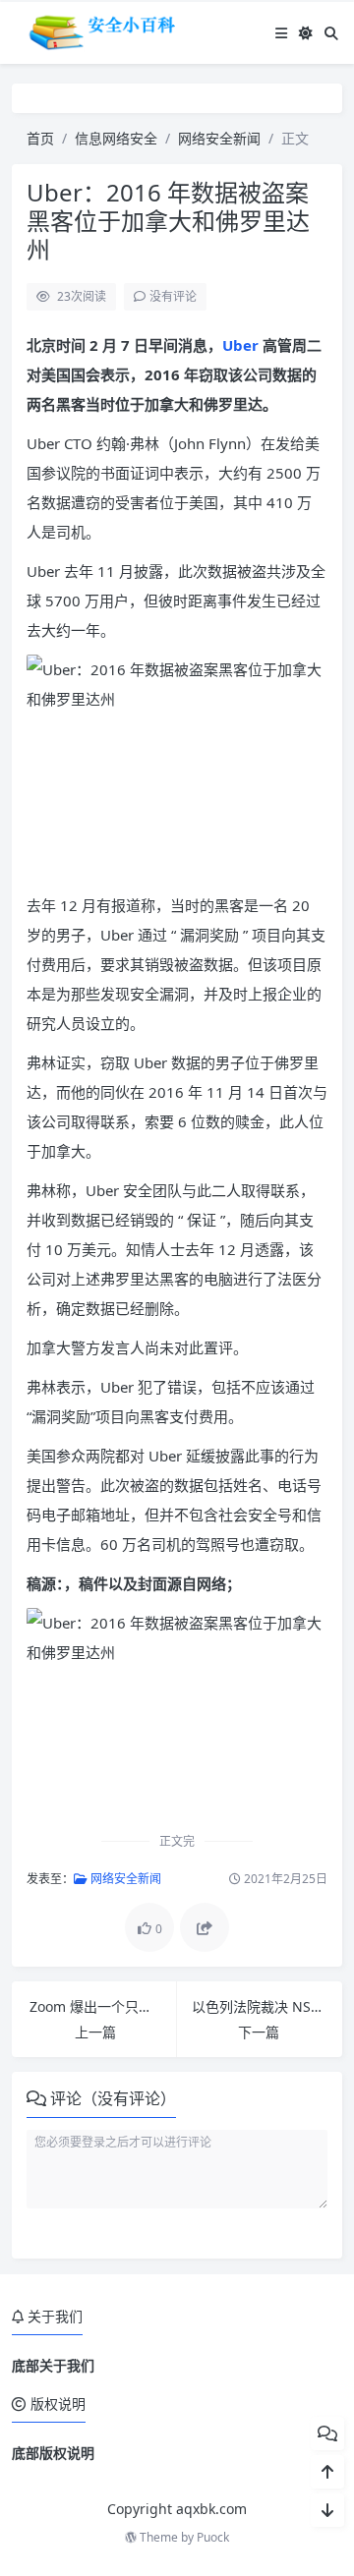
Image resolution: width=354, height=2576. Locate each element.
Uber (242, 345)
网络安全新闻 (219, 138)
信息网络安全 (116, 138)
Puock (213, 2537)
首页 (40, 138)
